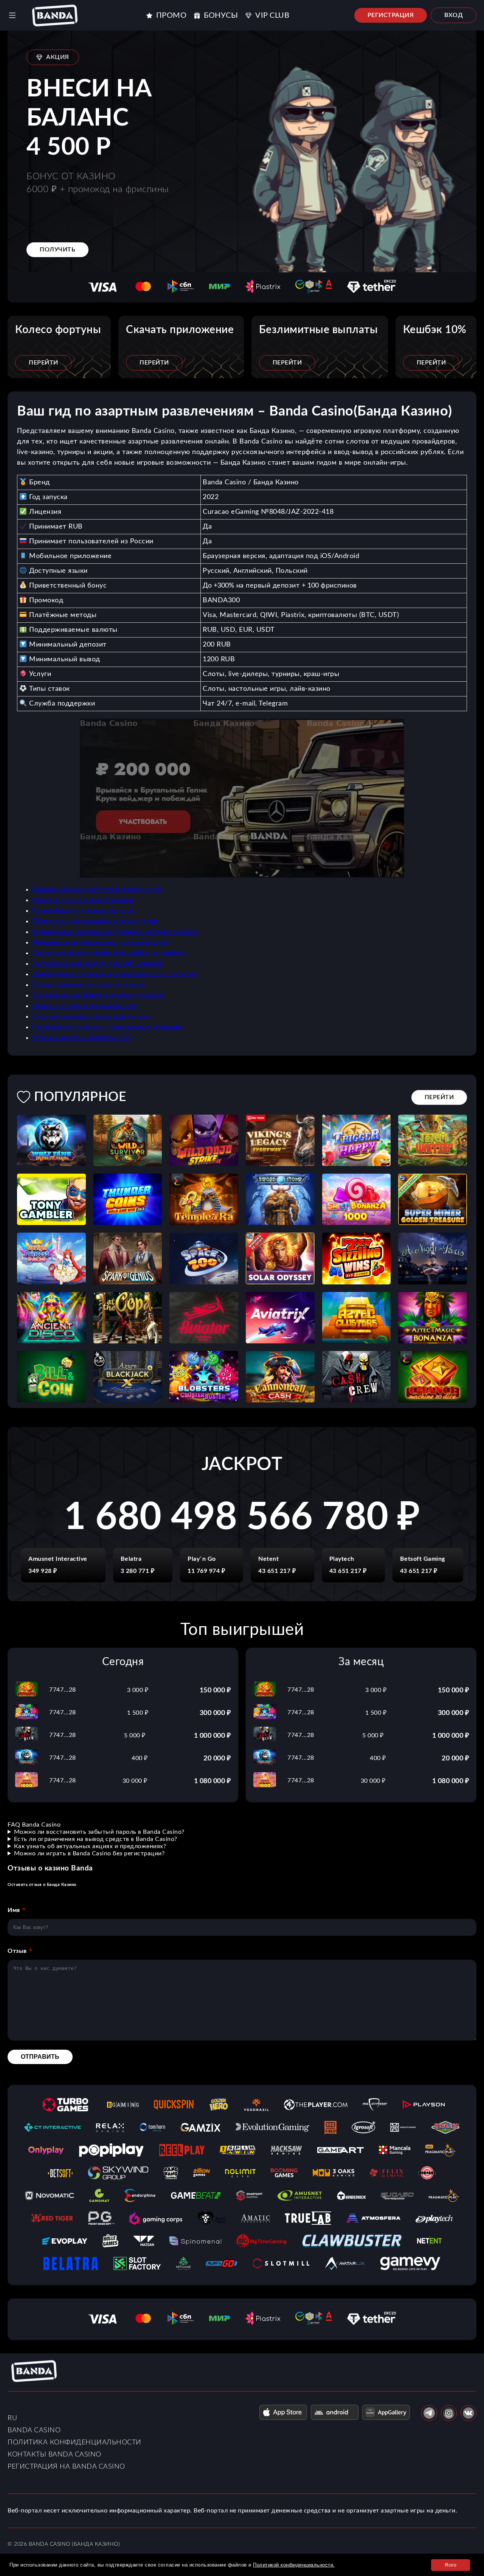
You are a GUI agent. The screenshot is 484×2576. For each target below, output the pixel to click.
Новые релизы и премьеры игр (84, 1006)
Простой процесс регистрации (83, 900)
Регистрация (391, 15)
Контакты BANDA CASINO (54, 2455)
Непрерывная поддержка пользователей (101, 943)
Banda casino (34, 2430)
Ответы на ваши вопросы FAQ (82, 1038)
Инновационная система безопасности (97, 890)
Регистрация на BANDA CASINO (66, 2467)
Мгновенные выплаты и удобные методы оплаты (115, 932)
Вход (454, 15)
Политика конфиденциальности (74, 2443)
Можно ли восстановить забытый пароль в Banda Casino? (99, 1832)
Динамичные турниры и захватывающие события (114, 974)
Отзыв (17, 1951)
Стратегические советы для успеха (91, 1017)
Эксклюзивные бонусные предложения (98, 996)
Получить (57, 250)
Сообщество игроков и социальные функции (107, 1027)
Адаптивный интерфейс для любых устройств (109, 953)
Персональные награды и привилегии (95, 921)
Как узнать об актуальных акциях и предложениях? (90, 1846)
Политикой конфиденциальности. (294, 2565)
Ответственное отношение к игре (88, 985)
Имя (14, 1910)
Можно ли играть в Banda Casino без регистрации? (89, 1853)
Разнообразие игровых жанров (83, 911)
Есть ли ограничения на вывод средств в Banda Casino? (96, 1839)
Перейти (43, 363)
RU (12, 2418)
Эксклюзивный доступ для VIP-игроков (98, 964)
